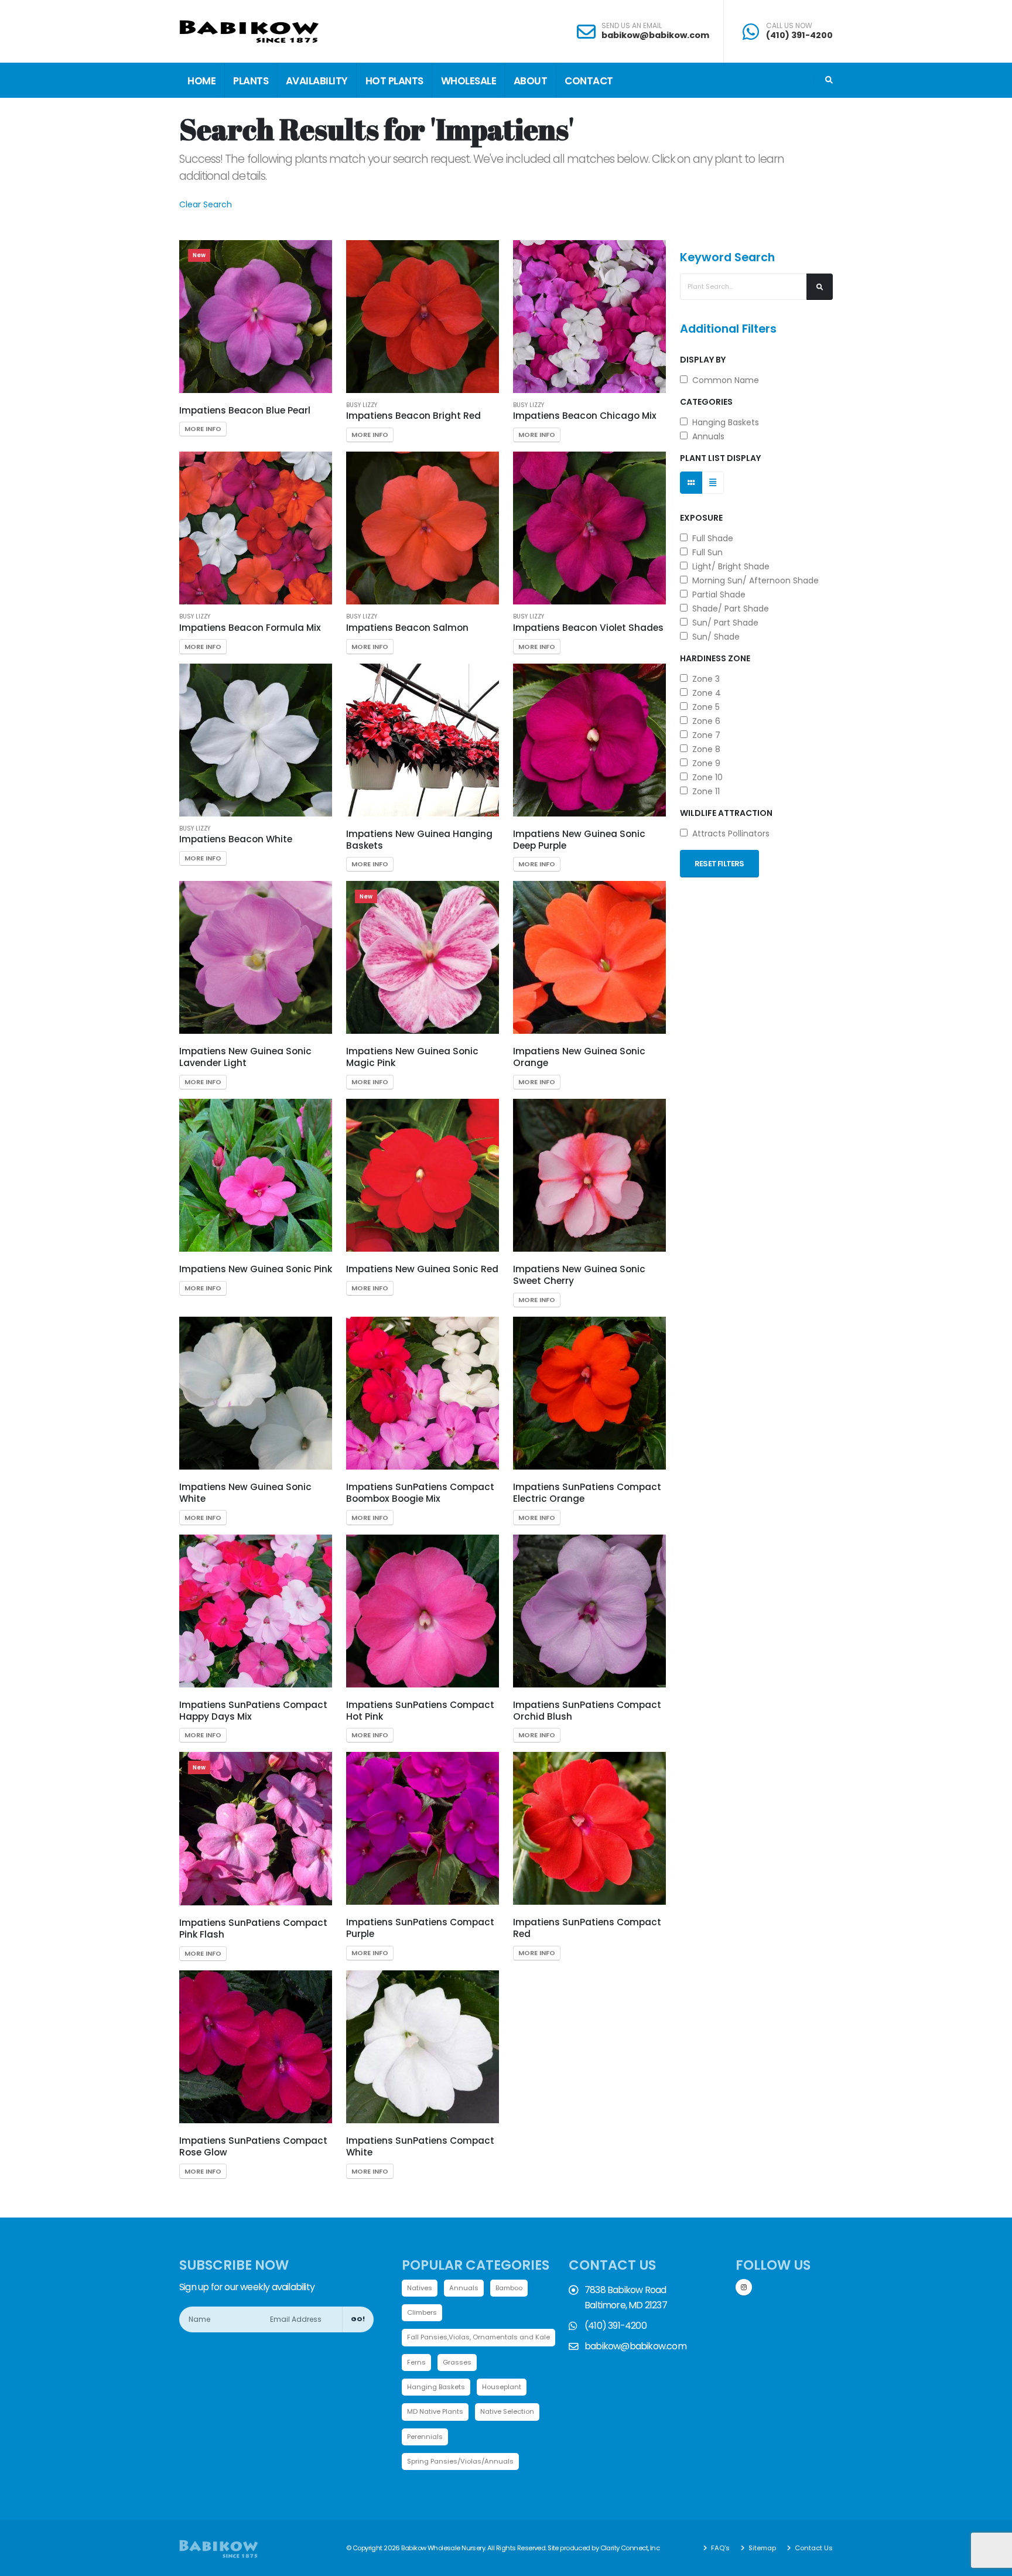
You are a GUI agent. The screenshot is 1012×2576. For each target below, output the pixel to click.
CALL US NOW (789, 26)
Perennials (425, 2437)
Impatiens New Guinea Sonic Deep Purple (579, 840)
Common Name (723, 380)
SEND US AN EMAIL (632, 26)
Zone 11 (704, 791)
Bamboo (509, 2288)
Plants (251, 81)
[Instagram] (744, 2287)
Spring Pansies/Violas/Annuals (460, 2461)
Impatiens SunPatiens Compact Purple (420, 1928)
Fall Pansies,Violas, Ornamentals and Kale (478, 2337)
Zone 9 (704, 763)
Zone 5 (704, 707)
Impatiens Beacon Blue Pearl (245, 410)
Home (201, 81)
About (531, 81)
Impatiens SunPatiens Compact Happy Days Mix (253, 1711)
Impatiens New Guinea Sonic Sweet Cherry (579, 1275)
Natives (420, 2288)
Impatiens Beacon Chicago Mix (585, 416)
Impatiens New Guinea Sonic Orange (579, 1057)
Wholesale (469, 81)
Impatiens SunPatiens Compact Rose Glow (253, 2146)
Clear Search (206, 204)
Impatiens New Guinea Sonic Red (422, 1269)
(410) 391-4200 (799, 35)
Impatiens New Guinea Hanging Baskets (419, 840)
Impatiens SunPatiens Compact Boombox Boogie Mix (420, 1493)
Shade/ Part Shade (728, 609)
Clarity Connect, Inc (630, 2548)
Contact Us (813, 2548)
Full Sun (705, 552)
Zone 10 (705, 777)
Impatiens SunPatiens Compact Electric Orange (587, 1493)
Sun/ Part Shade (723, 623)
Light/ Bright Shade (729, 566)
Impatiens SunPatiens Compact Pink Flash (253, 1928)
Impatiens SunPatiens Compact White (420, 2146)
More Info (203, 429)
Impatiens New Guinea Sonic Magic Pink (412, 1057)
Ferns (416, 2362)
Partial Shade (717, 595)
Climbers (422, 2312)
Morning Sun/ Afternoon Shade (753, 580)
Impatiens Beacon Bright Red (413, 416)
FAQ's (719, 2548)
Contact (589, 81)
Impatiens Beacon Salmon (407, 628)
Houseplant (502, 2387)
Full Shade (710, 538)
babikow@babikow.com (655, 35)
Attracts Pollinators (729, 833)
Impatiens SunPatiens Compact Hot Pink (420, 1711)
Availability (317, 81)
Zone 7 (704, 735)
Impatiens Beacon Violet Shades (588, 628)
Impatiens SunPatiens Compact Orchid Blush (587, 1711)
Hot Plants (394, 81)
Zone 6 (704, 721)
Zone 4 (704, 693)
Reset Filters (719, 864)
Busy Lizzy (362, 405)
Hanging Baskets (723, 422)
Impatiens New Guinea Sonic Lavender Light (245, 1057)
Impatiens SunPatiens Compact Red (587, 1928)
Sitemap (761, 2548)
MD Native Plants (435, 2411)
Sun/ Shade (714, 637)
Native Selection (507, 2411)
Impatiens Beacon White (236, 839)
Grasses (457, 2362)
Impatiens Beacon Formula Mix (250, 628)
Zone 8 (704, 749)
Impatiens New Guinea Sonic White (245, 1493)
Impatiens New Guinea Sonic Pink (256, 1269)
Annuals (706, 436)
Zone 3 (704, 679)
